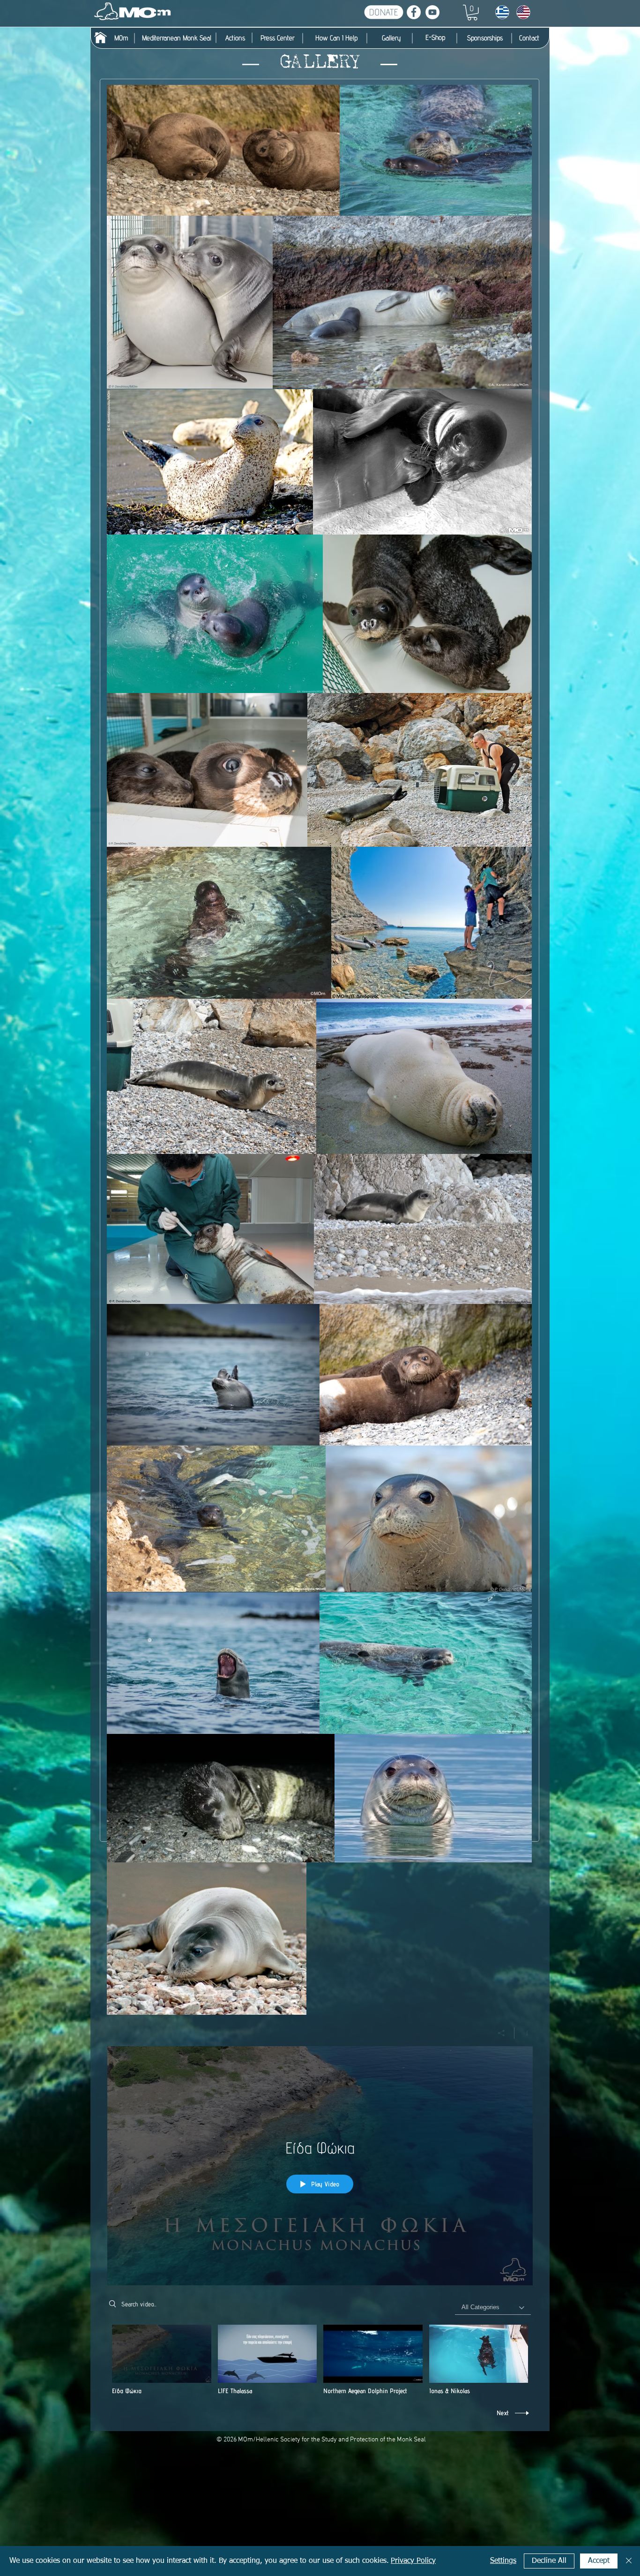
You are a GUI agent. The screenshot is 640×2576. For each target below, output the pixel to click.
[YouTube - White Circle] (432, 12)
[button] (472, 13)
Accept (599, 2561)
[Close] (629, 2561)
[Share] (502, 2033)
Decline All (549, 2561)
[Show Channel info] (524, 2033)
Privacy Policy (413, 2561)
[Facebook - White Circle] (414, 12)
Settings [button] (503, 2561)
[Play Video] (161, 2360)
